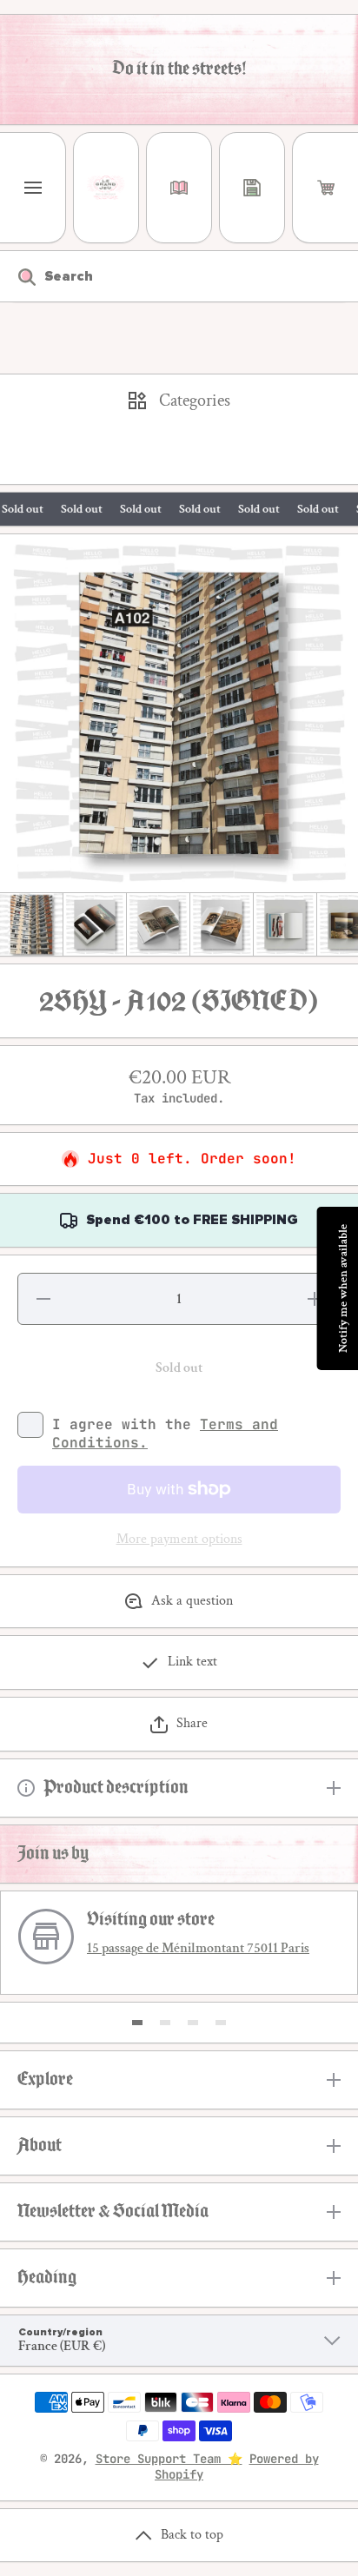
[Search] (18, 276)
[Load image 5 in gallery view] (285, 924)
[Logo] (106, 188)
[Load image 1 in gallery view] (31, 924)
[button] (325, 188)
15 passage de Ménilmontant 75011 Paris (198, 1948)
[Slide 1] (137, 2023)
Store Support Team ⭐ (169, 2459)
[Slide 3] (193, 2023)
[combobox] (179, 276)
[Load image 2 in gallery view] (95, 924)
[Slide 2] (165, 2023)
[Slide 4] (221, 2023)
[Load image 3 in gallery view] (158, 924)
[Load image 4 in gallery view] (222, 924)
